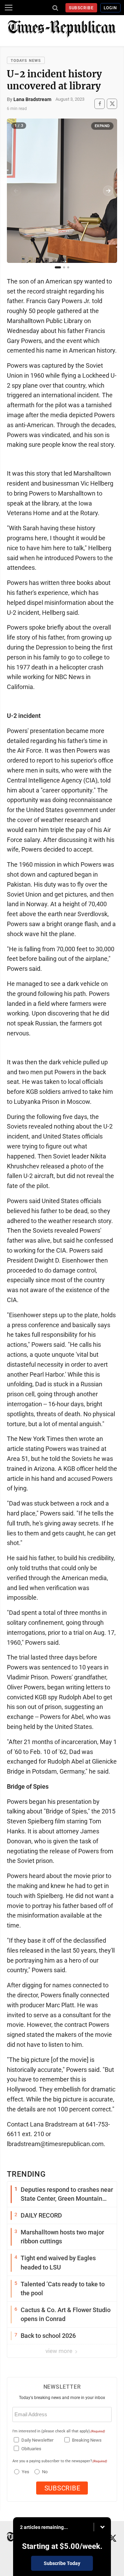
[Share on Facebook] (100, 104)
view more (60, 2351)
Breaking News (87, 2440)
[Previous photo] (16, 191)
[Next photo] (108, 191)
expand (102, 126)
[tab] (58, 267)
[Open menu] (9, 8)
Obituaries (31, 2449)
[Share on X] (112, 104)
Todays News (26, 61)
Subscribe (81, 8)
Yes (25, 2472)
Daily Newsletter (37, 2440)
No (45, 2472)
